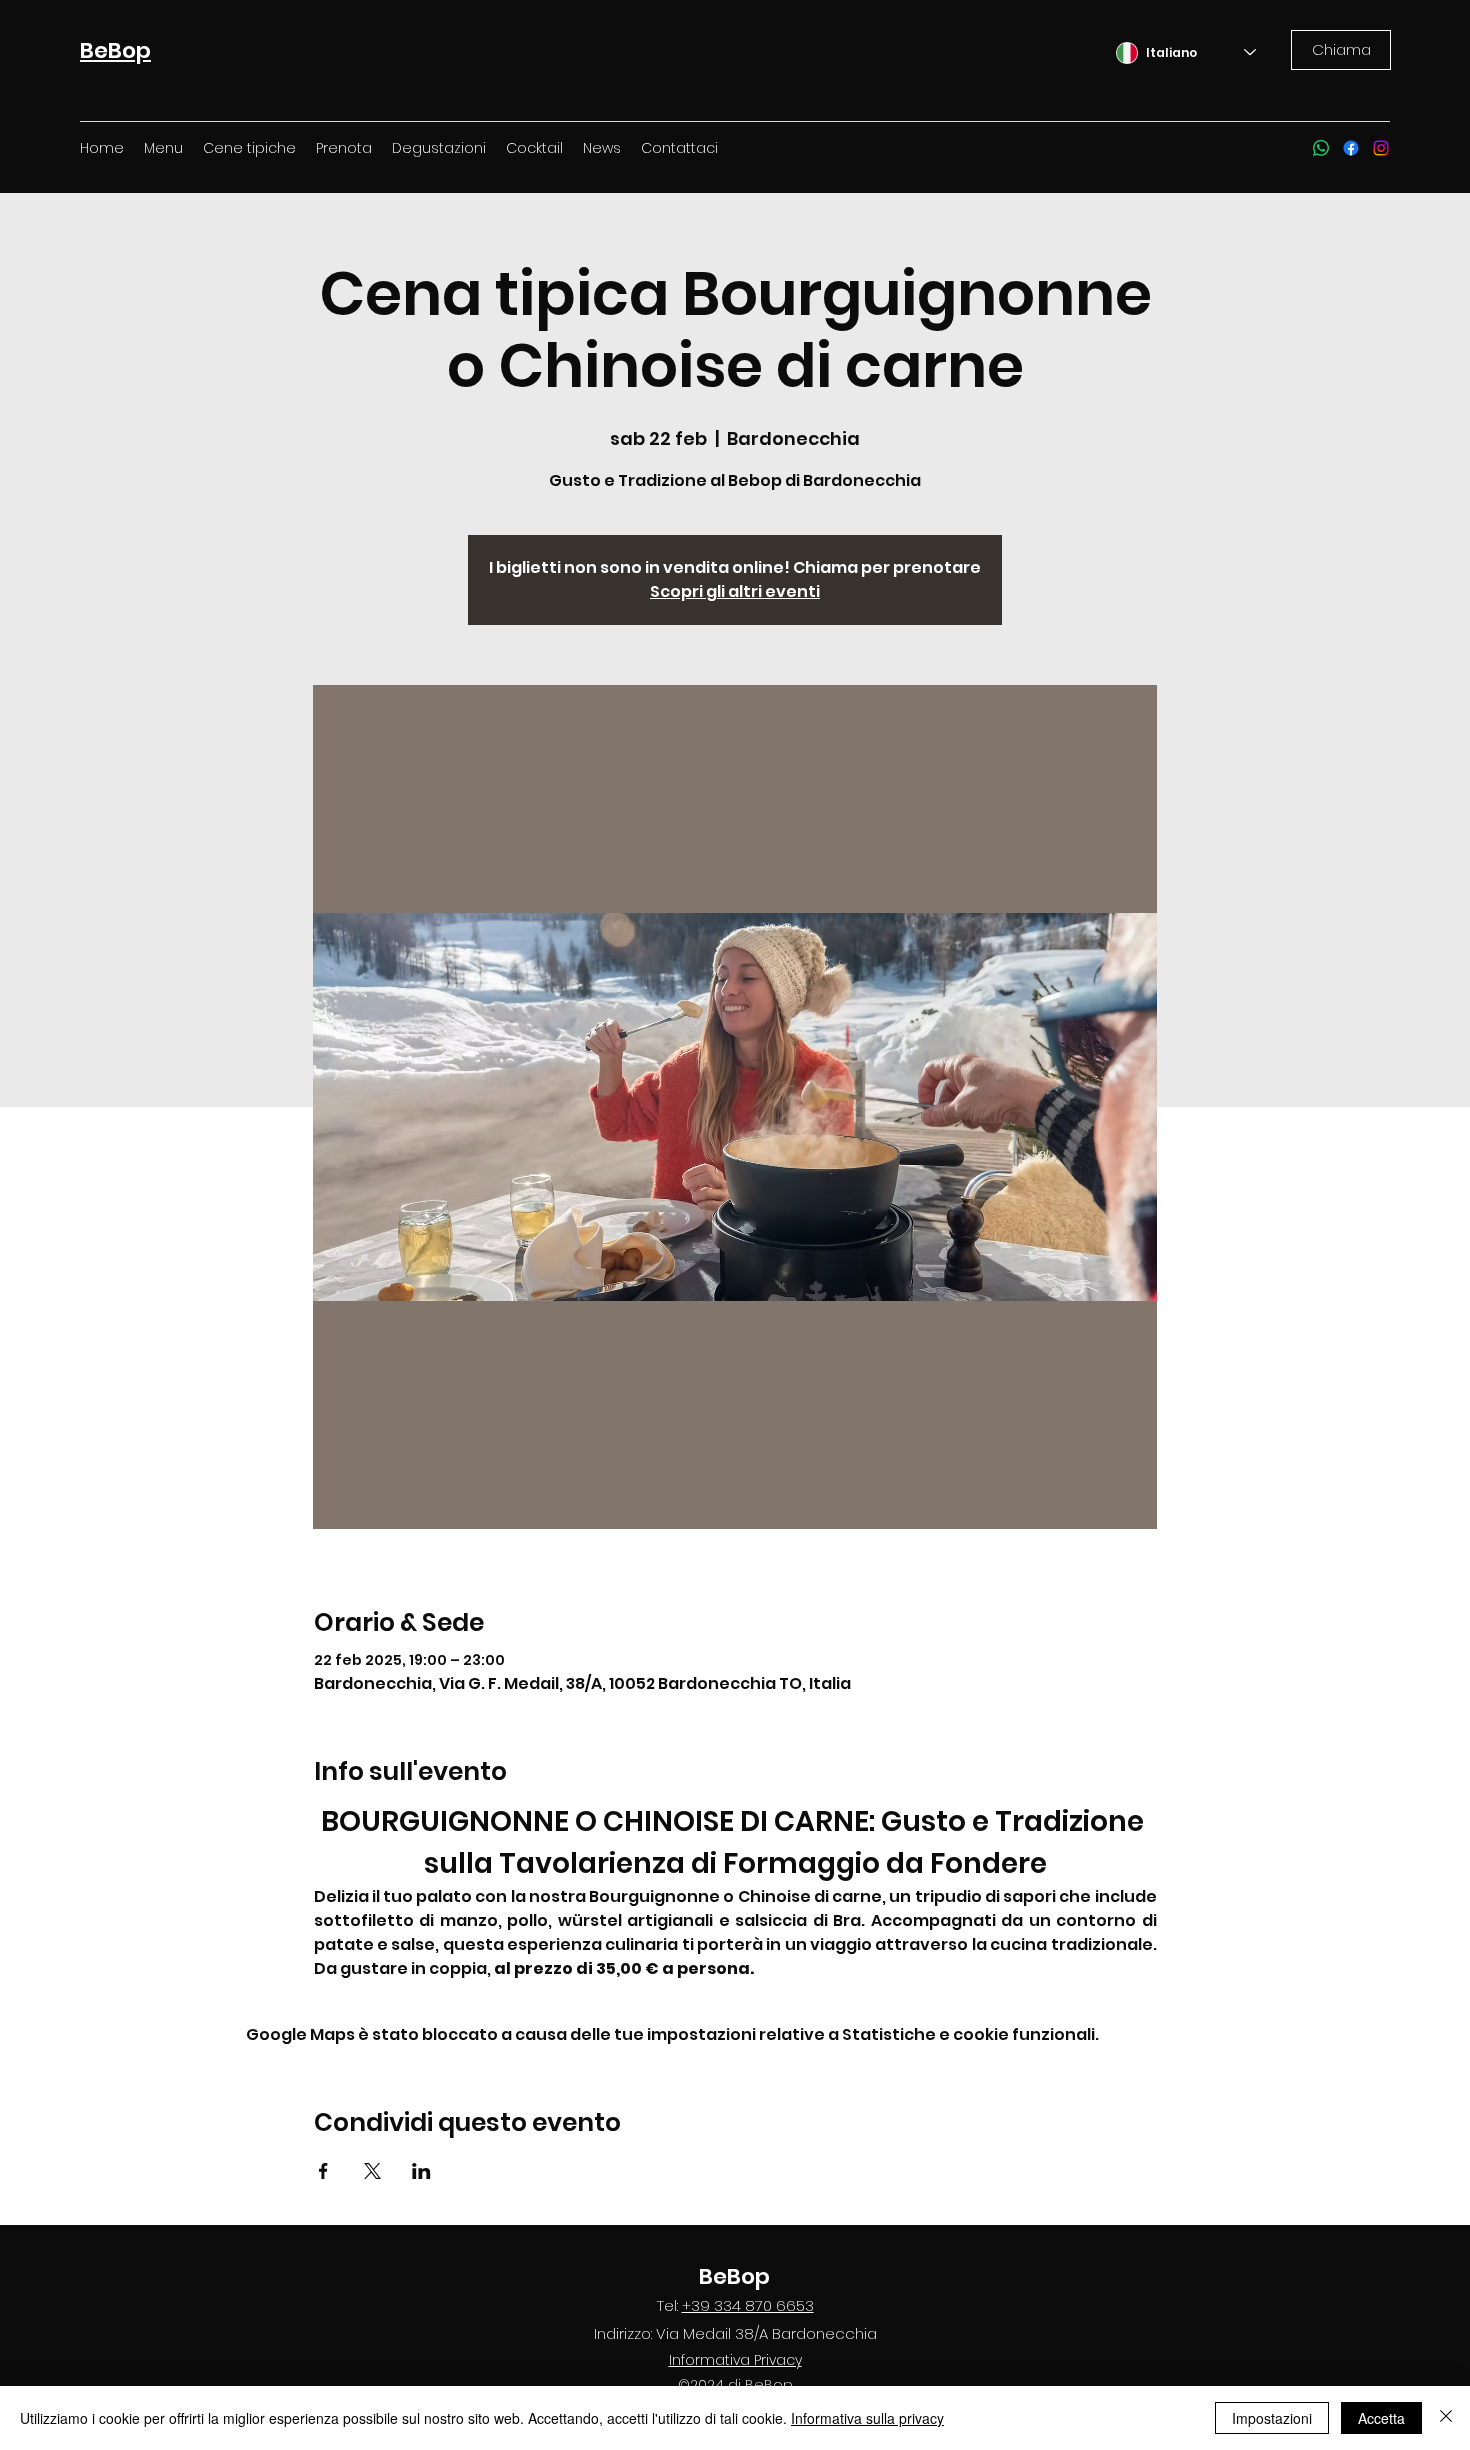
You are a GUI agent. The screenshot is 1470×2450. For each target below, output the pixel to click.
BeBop (734, 2276)
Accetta (1381, 2418)
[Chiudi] (1446, 2418)
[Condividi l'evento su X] (372, 2171)
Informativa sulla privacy (867, 2418)
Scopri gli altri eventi (735, 591)
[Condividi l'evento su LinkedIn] (421, 2171)
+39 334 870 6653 (748, 2305)
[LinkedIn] (1381, 148)
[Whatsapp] (1321, 148)
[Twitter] (1351, 148)
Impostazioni (1272, 2418)
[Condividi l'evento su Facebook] (323, 2171)
